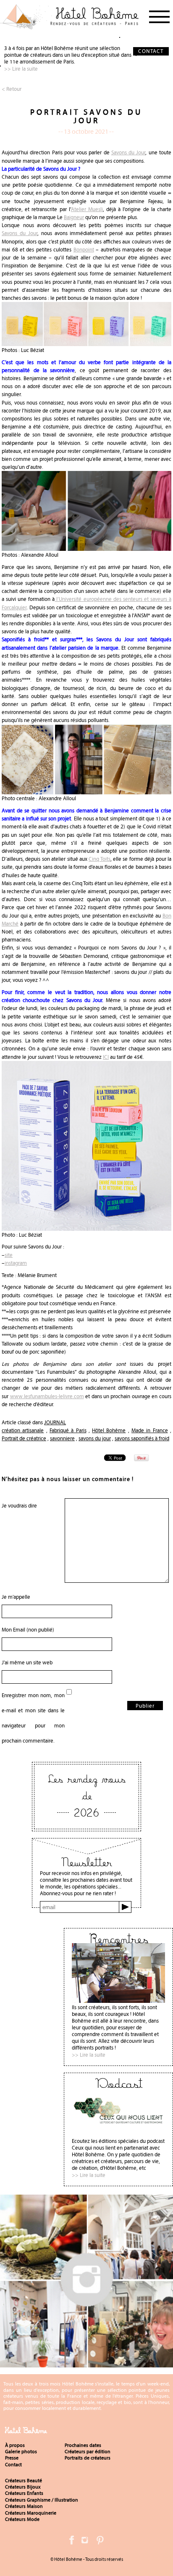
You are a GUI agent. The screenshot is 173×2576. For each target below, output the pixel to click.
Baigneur (74, 217)
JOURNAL (55, 1422)
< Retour (12, 89)
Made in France (150, 1430)
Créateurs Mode (22, 2519)
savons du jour (95, 1438)
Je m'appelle (16, 1597)
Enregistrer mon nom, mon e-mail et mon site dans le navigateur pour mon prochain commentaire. (33, 1718)
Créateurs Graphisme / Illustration (42, 2500)
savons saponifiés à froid (142, 1438)
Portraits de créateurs (88, 2458)
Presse (12, 2458)
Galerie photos (21, 2452)
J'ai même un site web (27, 1662)
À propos (15, 2445)
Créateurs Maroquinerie (31, 2513)
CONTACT (151, 51)
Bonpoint (84, 250)
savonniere (62, 1438)
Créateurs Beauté (24, 2481)
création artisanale (23, 1430)
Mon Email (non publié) (28, 1630)
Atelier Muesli (87, 209)
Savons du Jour (128, 152)
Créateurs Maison (24, 2506)
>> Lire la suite (21, 69)
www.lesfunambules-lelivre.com (47, 1396)
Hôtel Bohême (109, 1430)
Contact (13, 2465)
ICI (106, 1057)
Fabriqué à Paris (68, 1430)
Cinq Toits (99, 859)
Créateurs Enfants (24, 2493)
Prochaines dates (83, 2445)
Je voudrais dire (19, 1506)
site (9, 1255)
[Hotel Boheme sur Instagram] (86, 2364)
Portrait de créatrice (24, 1438)
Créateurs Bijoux (23, 2487)
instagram (16, 1263)
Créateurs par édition (88, 2452)
